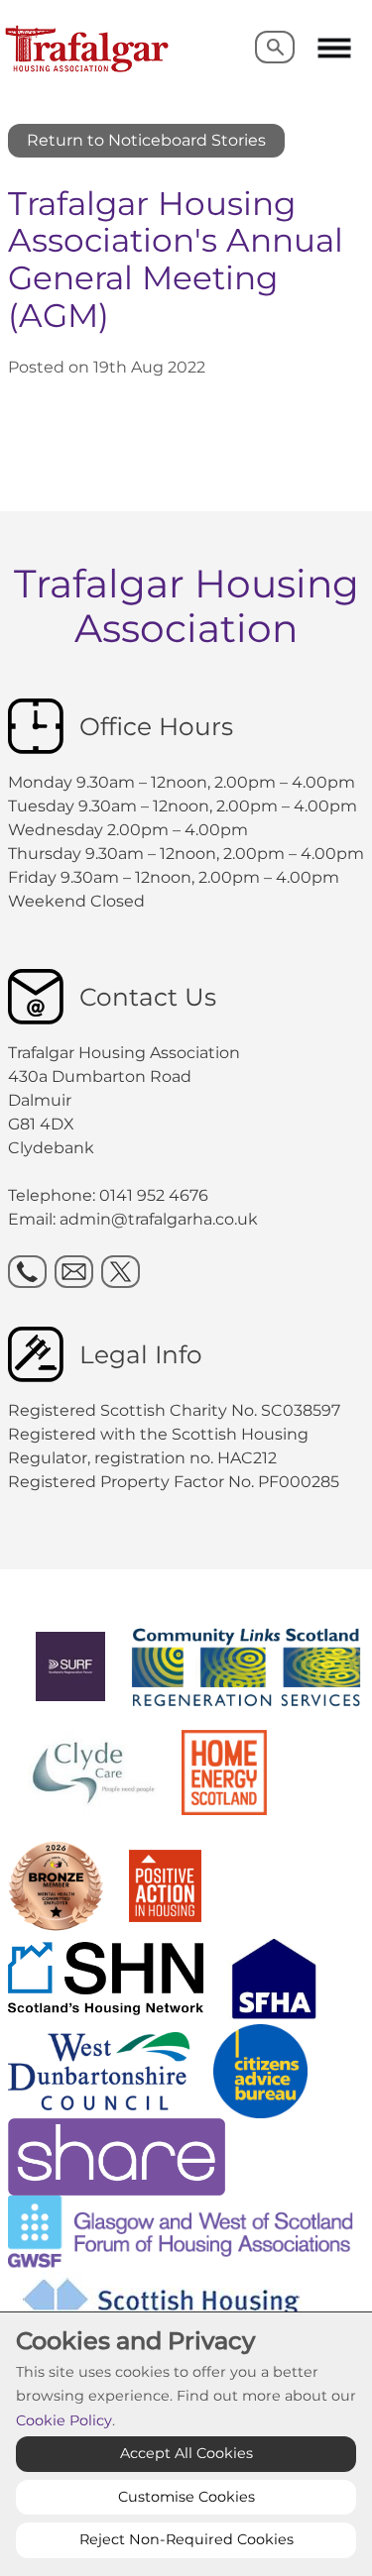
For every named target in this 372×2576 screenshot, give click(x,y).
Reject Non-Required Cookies (186, 2539)
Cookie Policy (64, 2420)
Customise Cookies (186, 2497)
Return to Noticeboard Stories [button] (146, 140)
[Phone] (27, 1272)
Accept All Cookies (186, 2453)
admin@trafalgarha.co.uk (159, 1219)
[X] (121, 1272)
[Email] (74, 1272)
